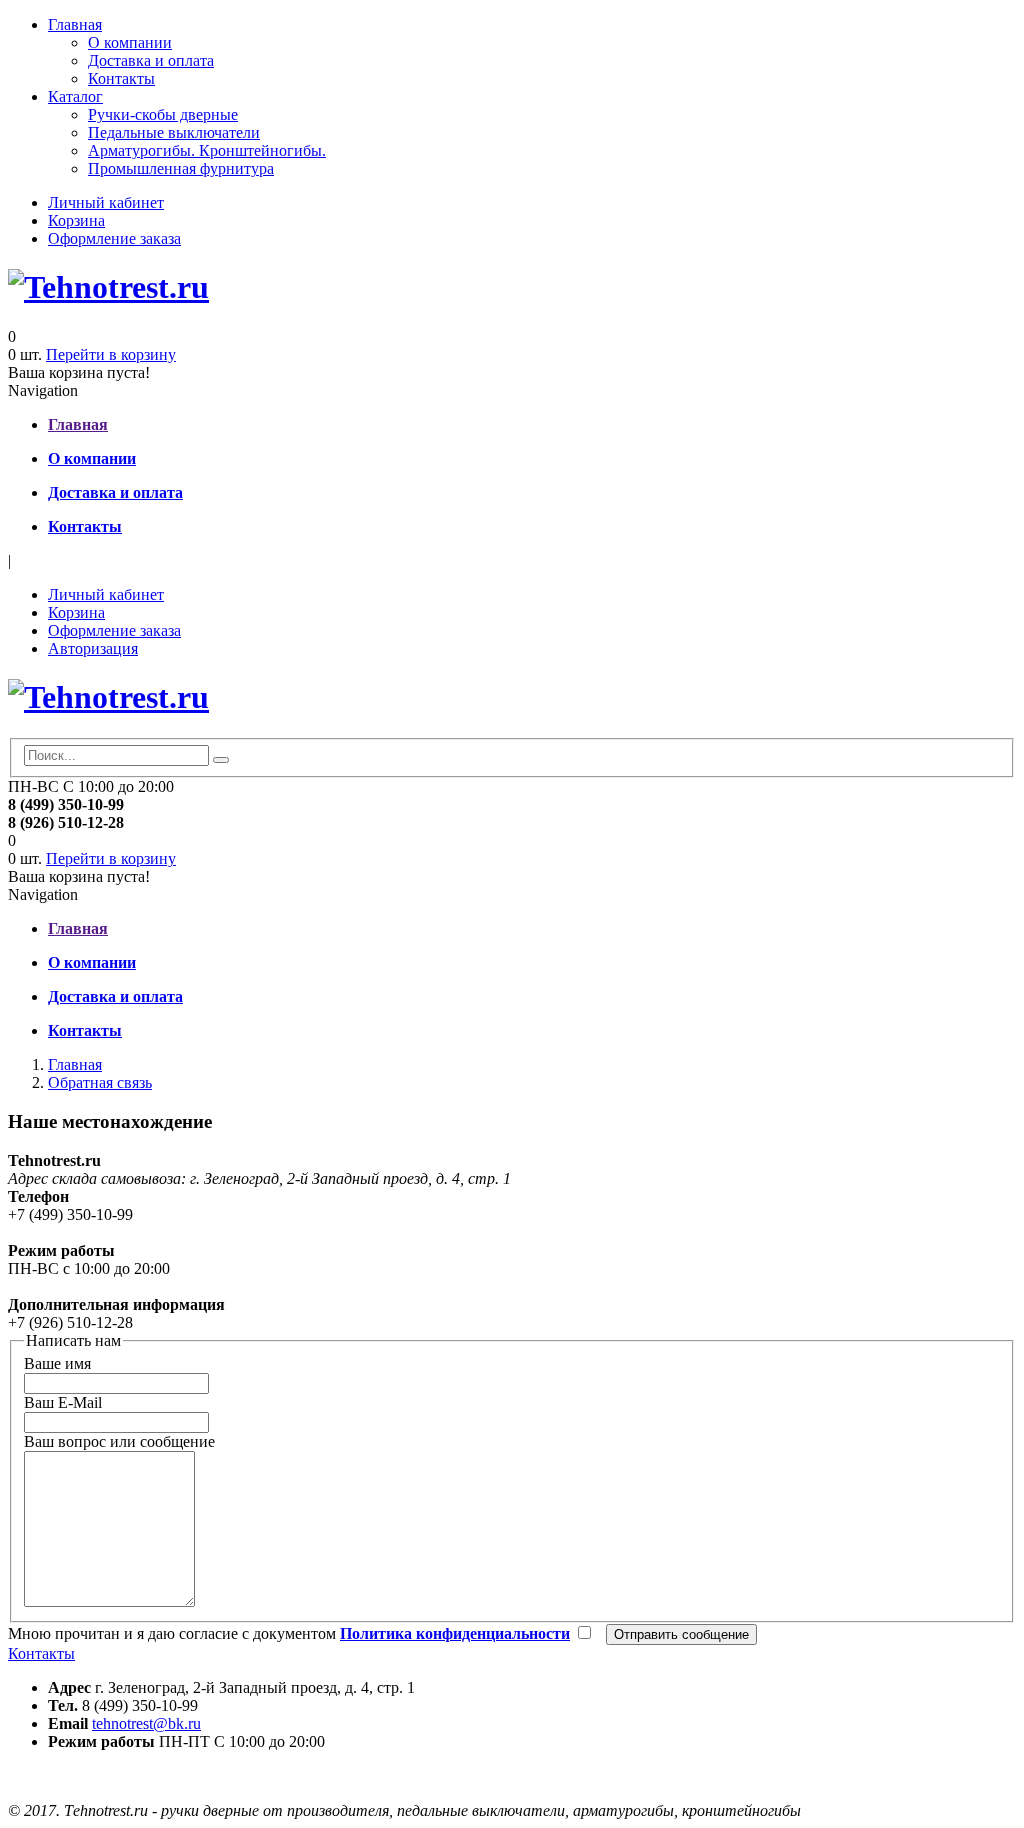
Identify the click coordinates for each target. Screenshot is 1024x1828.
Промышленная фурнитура (181, 168)
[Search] (221, 760)
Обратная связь (100, 1082)
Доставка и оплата (151, 60)
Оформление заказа (114, 238)
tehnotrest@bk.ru (146, 1723)
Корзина (76, 220)
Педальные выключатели (174, 132)
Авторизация (93, 648)
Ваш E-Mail (63, 1402)
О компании (130, 42)
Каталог (75, 96)
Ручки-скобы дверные (163, 114)
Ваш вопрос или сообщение (119, 1441)
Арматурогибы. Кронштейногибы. (207, 150)
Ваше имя (57, 1363)
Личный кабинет (106, 202)
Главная (75, 24)
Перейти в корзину (111, 354)
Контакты (121, 78)
